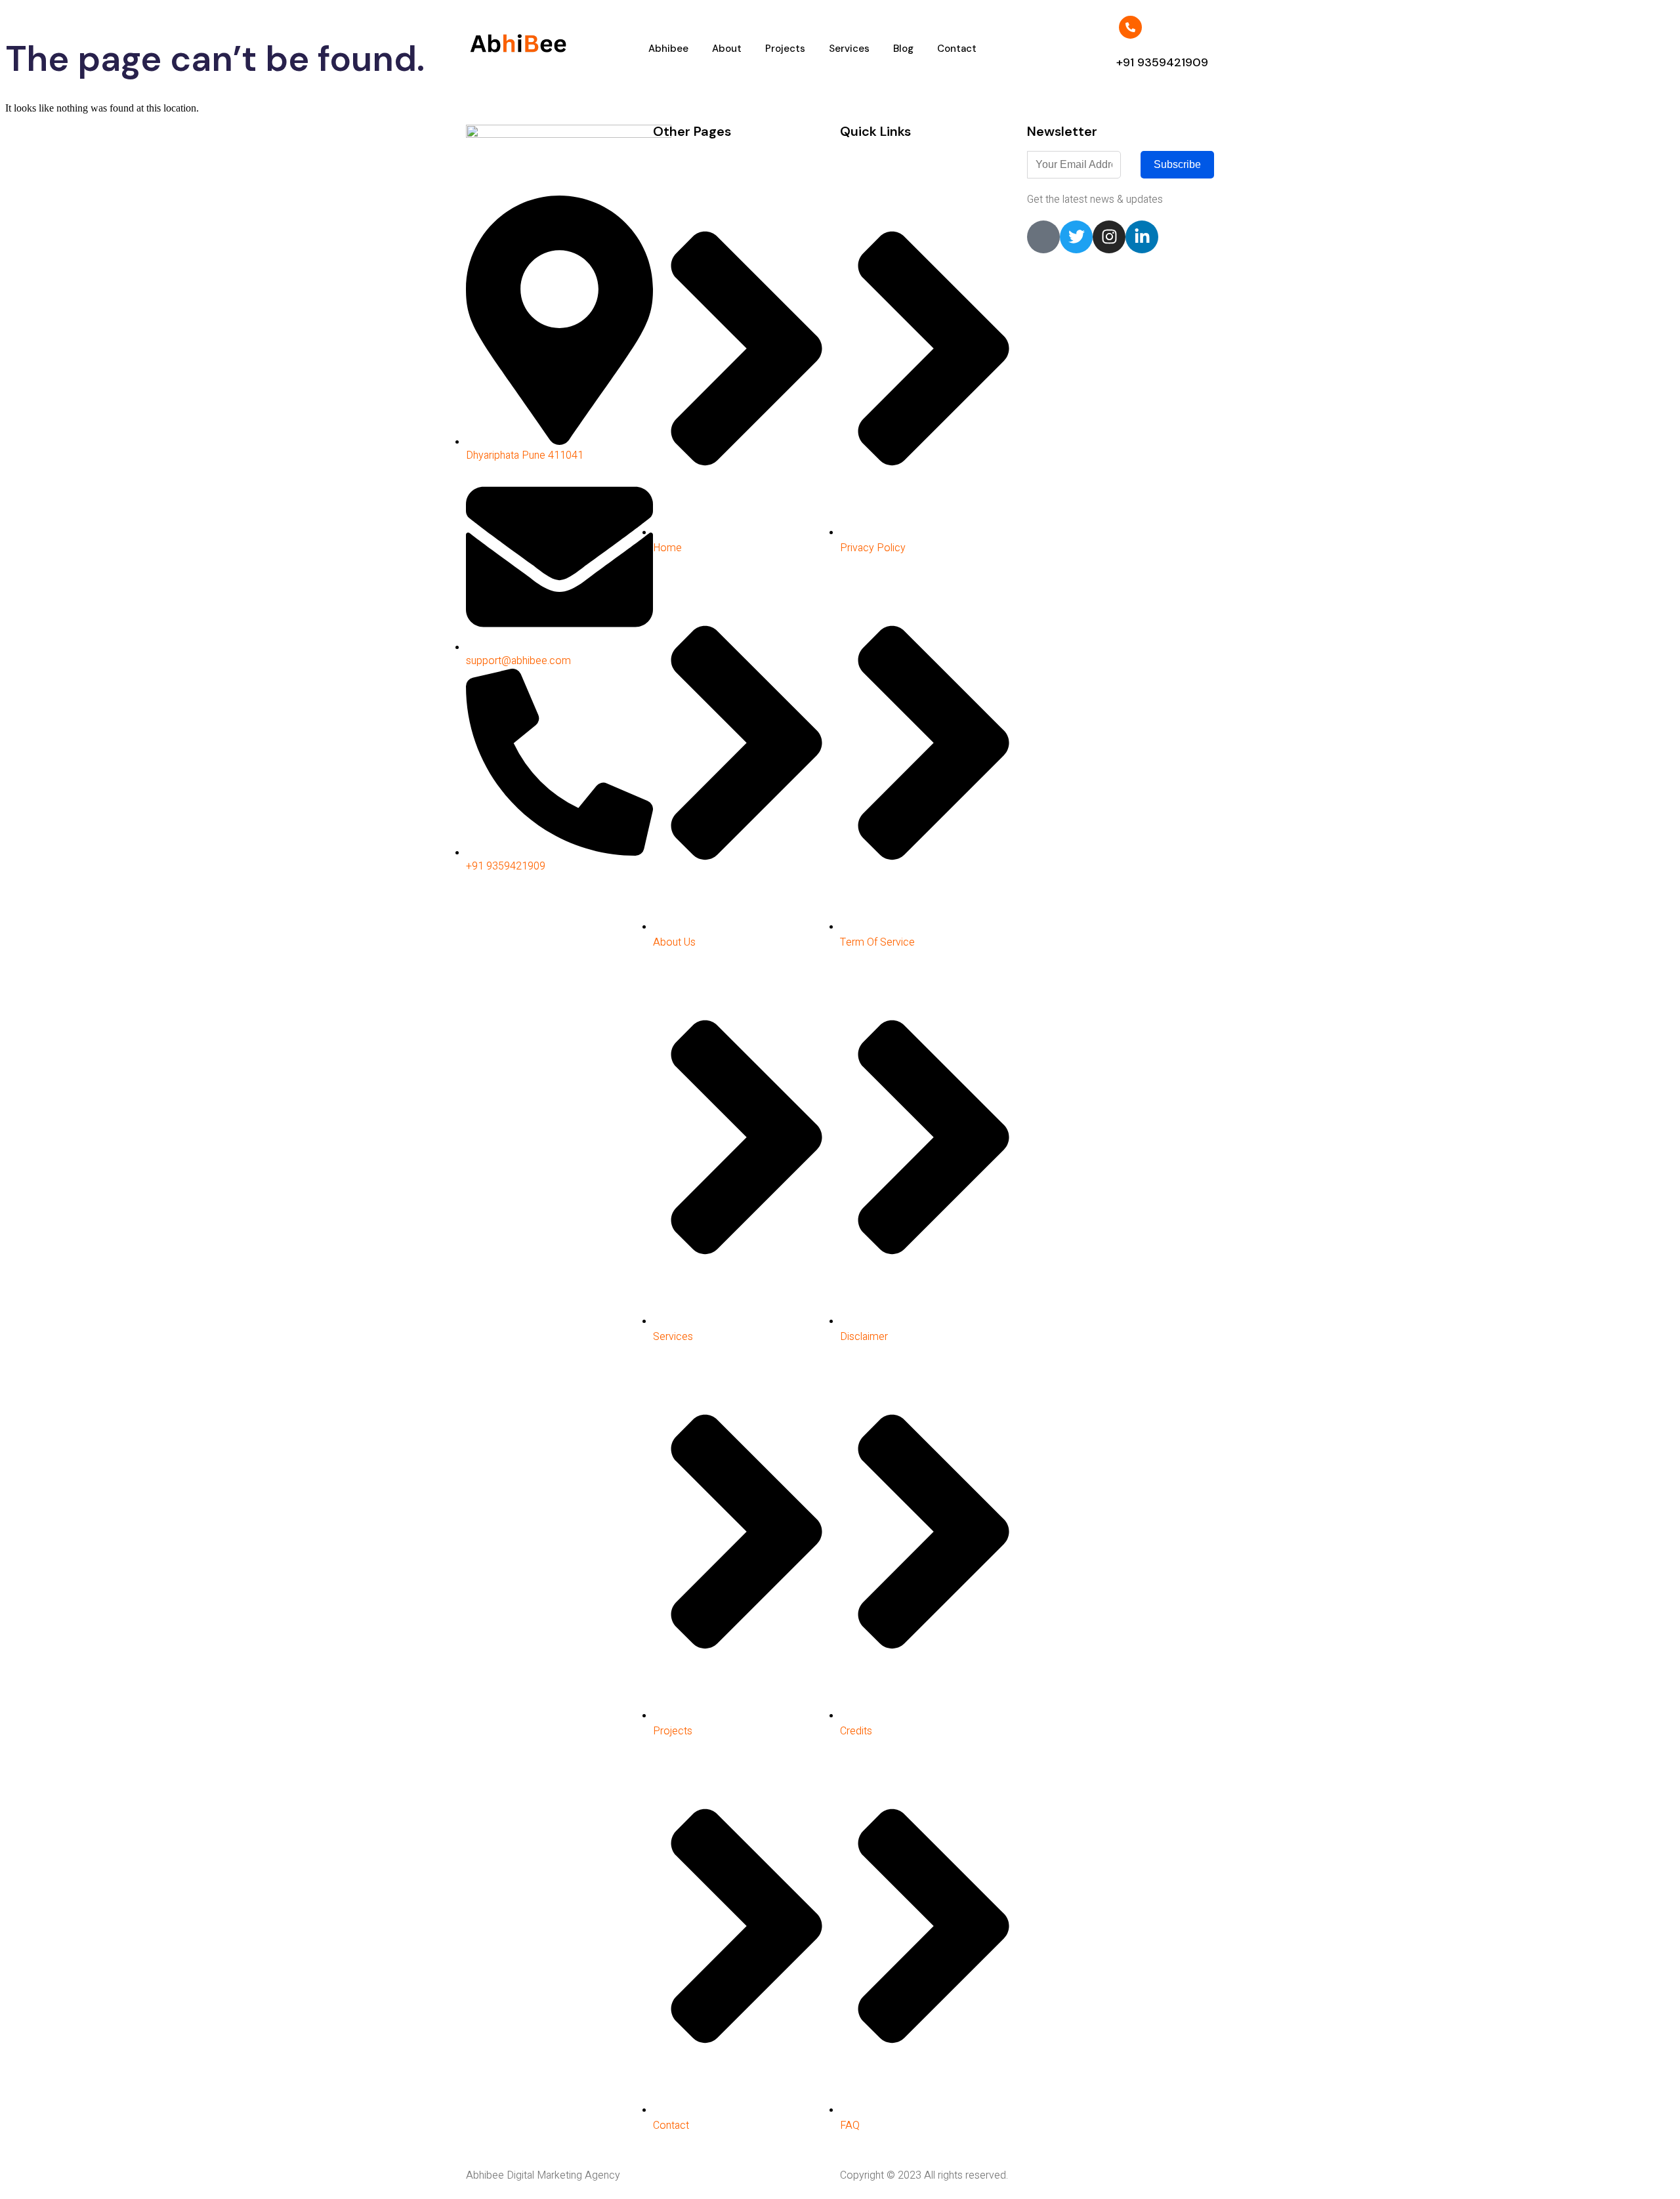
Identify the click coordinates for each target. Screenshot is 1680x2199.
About (727, 49)
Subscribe (1177, 164)
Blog (903, 49)
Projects (785, 49)
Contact (957, 49)
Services (849, 49)
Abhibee (668, 49)
